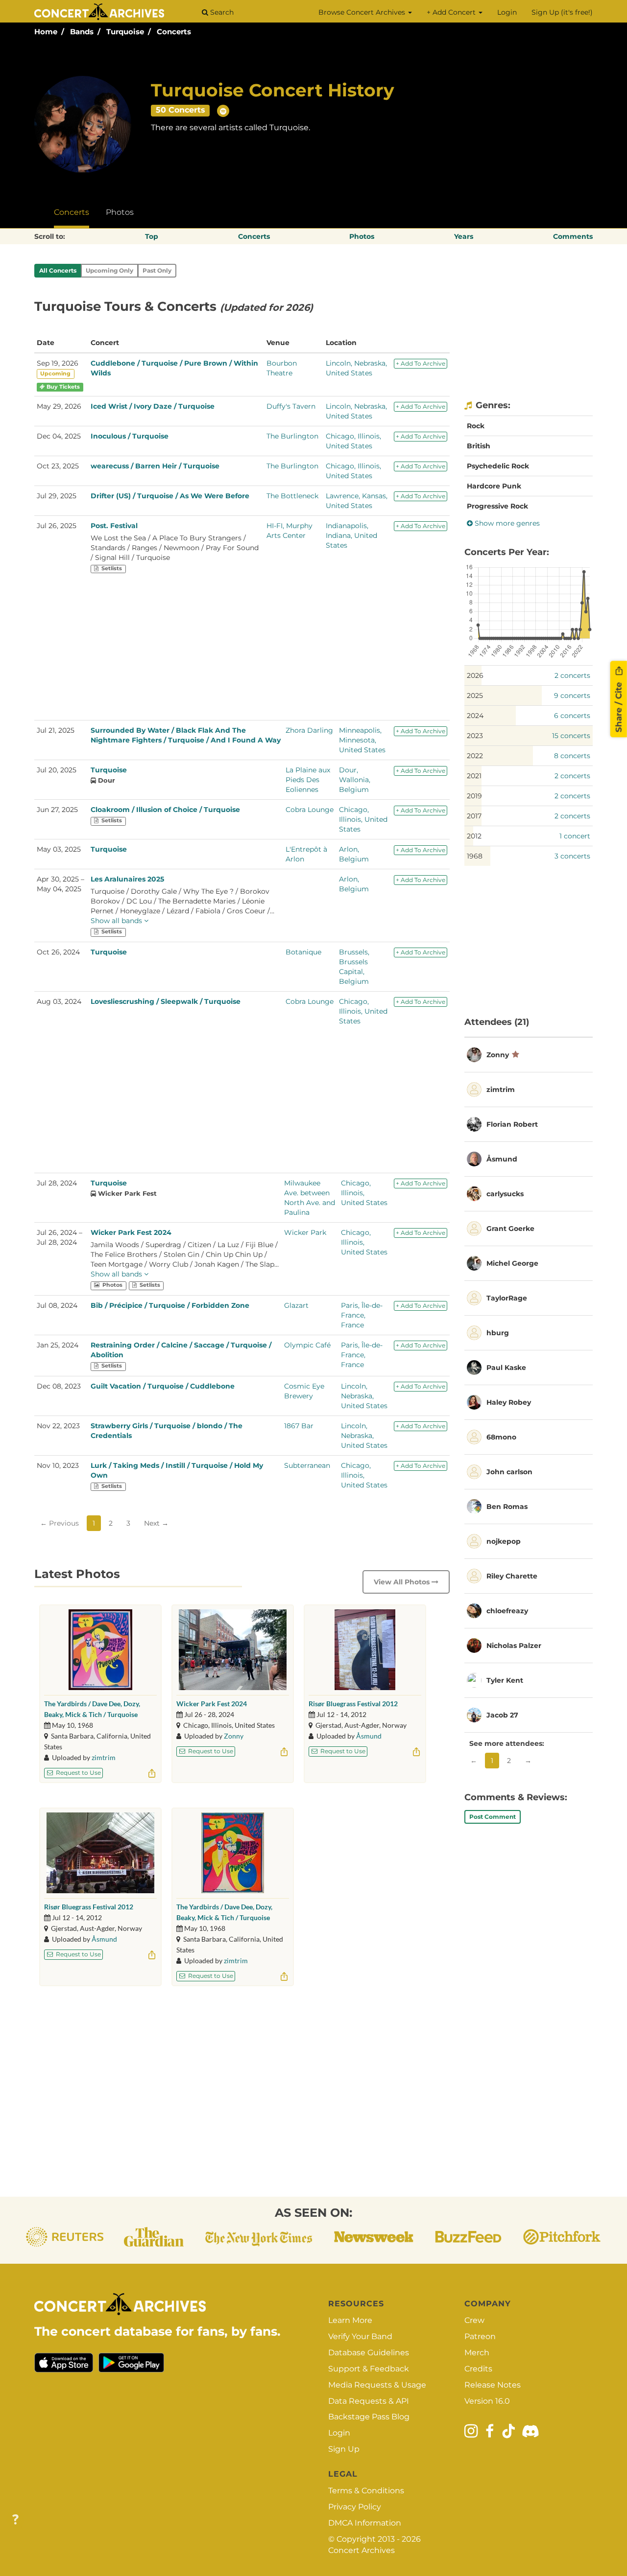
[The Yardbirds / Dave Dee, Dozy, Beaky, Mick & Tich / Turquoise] (100, 1650)
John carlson (509, 1472)
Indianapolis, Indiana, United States (351, 535)
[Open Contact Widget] (15, 2520)
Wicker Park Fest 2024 (131, 1232)
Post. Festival (114, 526)
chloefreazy (507, 1611)
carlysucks (505, 1194)
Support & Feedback (369, 2369)
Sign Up (344, 2449)
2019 (474, 796)
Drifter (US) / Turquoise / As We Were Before (170, 496)
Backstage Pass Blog (369, 2417)
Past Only (157, 270)
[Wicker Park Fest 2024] (233, 1650)
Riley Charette (512, 1576)
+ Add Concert (452, 12)
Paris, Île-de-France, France (362, 1315)
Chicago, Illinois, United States (363, 819)
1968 (475, 856)
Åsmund (369, 1736)
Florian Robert (512, 1124)
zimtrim (104, 1757)
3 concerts (572, 856)
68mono (501, 1437)
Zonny (234, 1736)
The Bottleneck (292, 496)
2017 (474, 816)
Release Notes (493, 2385)
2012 (474, 836)
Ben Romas (507, 1507)
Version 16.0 (487, 2401)
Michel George (512, 1263)
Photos (120, 212)
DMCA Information (365, 2523)
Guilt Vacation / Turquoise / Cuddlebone (163, 1386)
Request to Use (78, 1773)
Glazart (296, 1305)
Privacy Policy (355, 2507)
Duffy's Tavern (291, 406)
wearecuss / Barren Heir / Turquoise (155, 466)
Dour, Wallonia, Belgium (355, 780)
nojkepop (504, 1541)
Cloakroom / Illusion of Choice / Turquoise (165, 810)
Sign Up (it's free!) (562, 12)
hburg (498, 1333)
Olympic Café (307, 1345)
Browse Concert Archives (363, 12)
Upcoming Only (109, 270)
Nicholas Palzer (514, 1646)
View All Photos (403, 1582)
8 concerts (572, 756)
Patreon (480, 2336)
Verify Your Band (360, 2336)
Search (221, 12)
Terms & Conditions (366, 2491)
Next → (156, 1523)
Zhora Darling (309, 730)
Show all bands (117, 921)
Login (507, 12)
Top (152, 236)
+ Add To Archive (421, 363)
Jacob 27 (502, 1715)
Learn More (350, 2320)
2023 (475, 736)
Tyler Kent (505, 1680)
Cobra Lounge (310, 810)
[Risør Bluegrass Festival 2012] (365, 1650)
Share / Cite (619, 706)
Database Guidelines (369, 2353)
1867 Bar (299, 1426)
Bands (82, 32)
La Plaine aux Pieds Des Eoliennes (308, 780)
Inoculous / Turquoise (130, 436)
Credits (478, 2369)
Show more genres (506, 523)
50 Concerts (181, 110)
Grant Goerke (510, 1229)
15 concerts (571, 736)
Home (46, 32)
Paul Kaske (506, 1368)
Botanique (303, 952)
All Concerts (58, 270)
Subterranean (307, 1465)
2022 (475, 756)
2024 (475, 716)
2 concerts (572, 675)
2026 (475, 675)
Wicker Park (305, 1232)
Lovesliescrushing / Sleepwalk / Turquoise (166, 1001)
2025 (475, 696)
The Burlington (292, 436)
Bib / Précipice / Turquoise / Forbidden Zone (170, 1305)
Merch (477, 2353)
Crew (474, 2320)
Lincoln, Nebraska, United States (364, 1396)
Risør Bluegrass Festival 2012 (353, 1704)
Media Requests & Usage (377, 2385)
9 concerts (572, 696)
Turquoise (125, 32)
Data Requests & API (369, 2401)
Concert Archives (362, 2550)
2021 (474, 776)
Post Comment (493, 1817)
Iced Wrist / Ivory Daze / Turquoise (153, 406)
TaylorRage (507, 1298)
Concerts (174, 32)
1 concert (575, 836)
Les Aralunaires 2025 (127, 879)
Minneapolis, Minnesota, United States (362, 740)
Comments (573, 236)
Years (464, 236)
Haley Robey (509, 1402)
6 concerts (572, 716)
